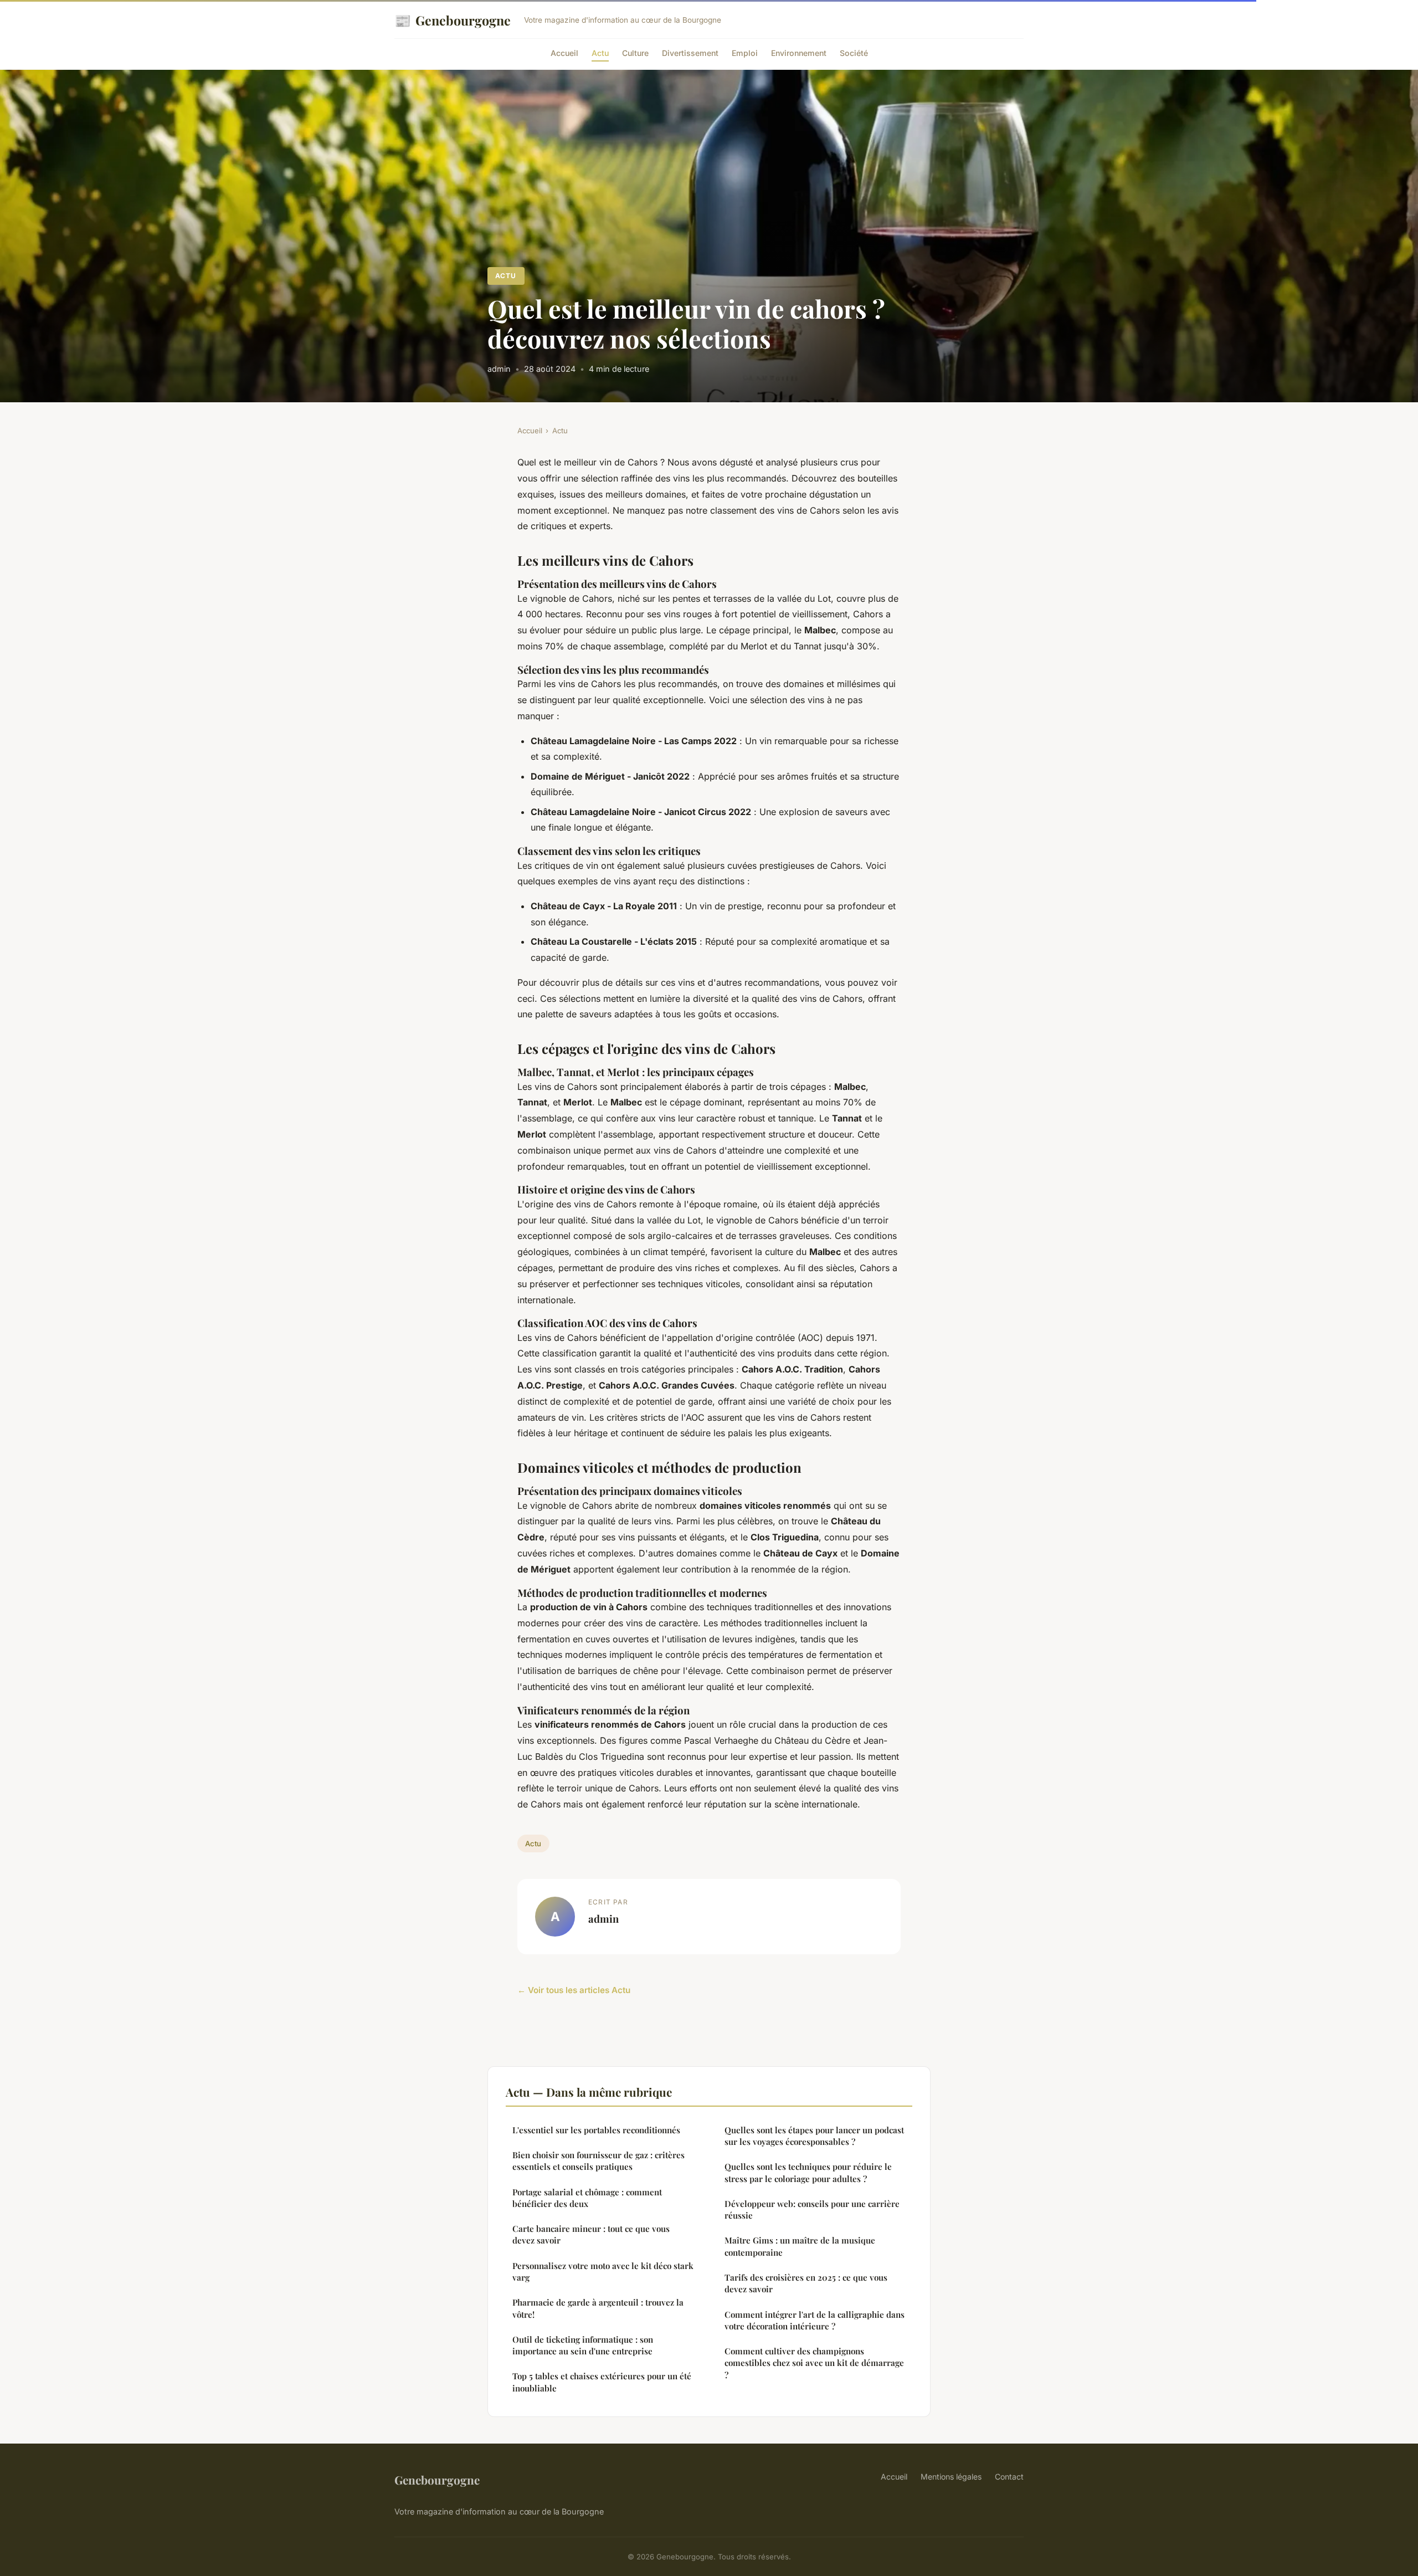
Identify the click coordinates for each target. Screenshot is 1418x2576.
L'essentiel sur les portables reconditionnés (596, 2130)
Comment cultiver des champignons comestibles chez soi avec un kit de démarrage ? (814, 2363)
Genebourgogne (453, 20)
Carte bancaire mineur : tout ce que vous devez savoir (591, 2234)
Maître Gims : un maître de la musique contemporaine (800, 2246)
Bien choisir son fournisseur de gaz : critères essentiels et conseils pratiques (598, 2161)
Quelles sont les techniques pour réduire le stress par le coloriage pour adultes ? (808, 2172)
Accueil (564, 53)
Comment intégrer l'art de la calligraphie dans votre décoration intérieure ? (815, 2320)
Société (854, 53)
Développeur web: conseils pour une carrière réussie (812, 2209)
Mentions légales (951, 2477)
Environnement (799, 53)
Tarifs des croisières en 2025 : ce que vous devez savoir (806, 2283)
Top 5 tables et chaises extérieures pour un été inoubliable (602, 2382)
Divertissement (690, 53)
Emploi (745, 53)
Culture (635, 53)
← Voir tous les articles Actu (574, 1990)
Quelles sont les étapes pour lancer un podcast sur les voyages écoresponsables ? (814, 2136)
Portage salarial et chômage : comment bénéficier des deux (587, 2198)
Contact (1009, 2477)
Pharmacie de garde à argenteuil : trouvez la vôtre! (598, 2308)
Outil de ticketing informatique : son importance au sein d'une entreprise (583, 2345)
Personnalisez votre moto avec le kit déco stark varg (603, 2272)
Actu (600, 53)
